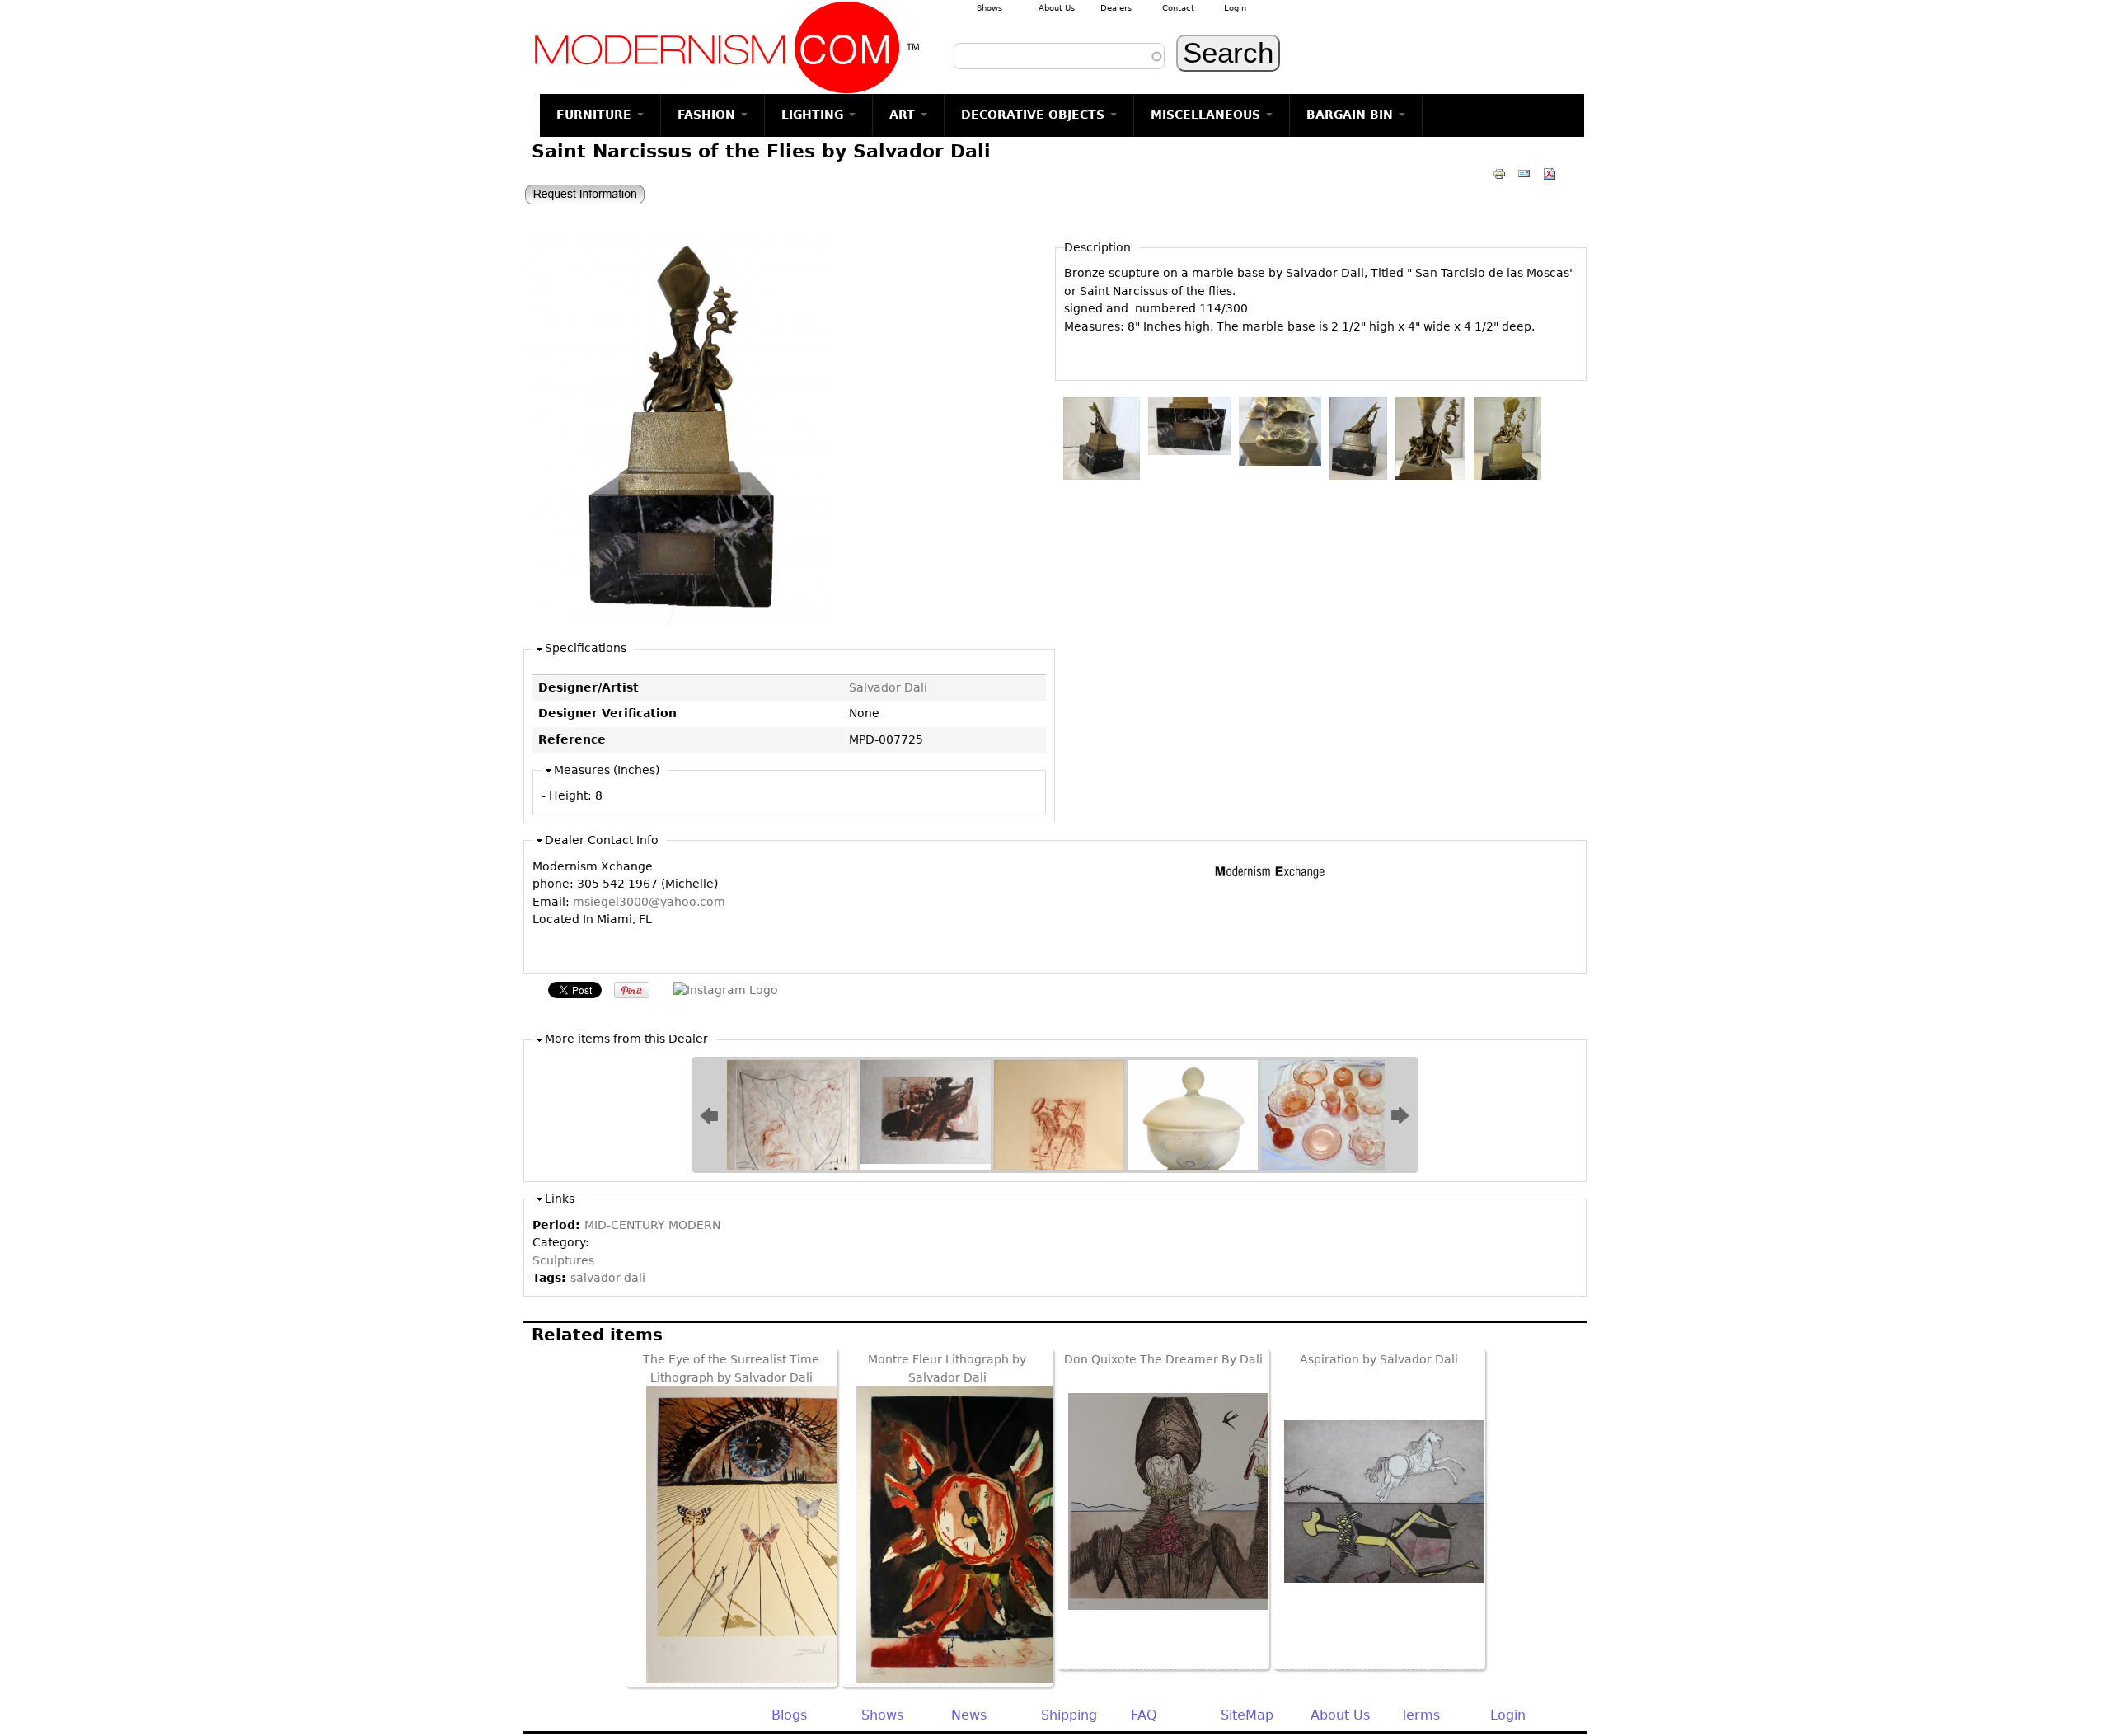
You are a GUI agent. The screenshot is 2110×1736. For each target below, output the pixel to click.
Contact (1178, 8)
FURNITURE (596, 115)
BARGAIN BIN (1352, 115)
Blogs (789, 1715)
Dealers (1116, 8)
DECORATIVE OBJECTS (1035, 115)
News (969, 1715)
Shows (989, 8)
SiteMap (1247, 1715)
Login (1235, 8)
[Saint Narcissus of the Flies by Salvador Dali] (678, 622)
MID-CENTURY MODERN (652, 1225)
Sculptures (563, 1260)
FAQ (1144, 1715)
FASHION (708, 115)
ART (904, 115)
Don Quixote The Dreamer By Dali (1163, 1359)
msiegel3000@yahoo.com (649, 902)
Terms (1420, 1715)
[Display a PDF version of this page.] (1550, 173)
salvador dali (608, 1278)
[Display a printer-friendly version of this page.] (1499, 173)
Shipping (1069, 1715)
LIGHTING (814, 115)
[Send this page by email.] (1524, 173)
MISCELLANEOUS (1207, 115)
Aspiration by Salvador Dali (1379, 1359)
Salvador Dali (888, 687)
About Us (1057, 8)
